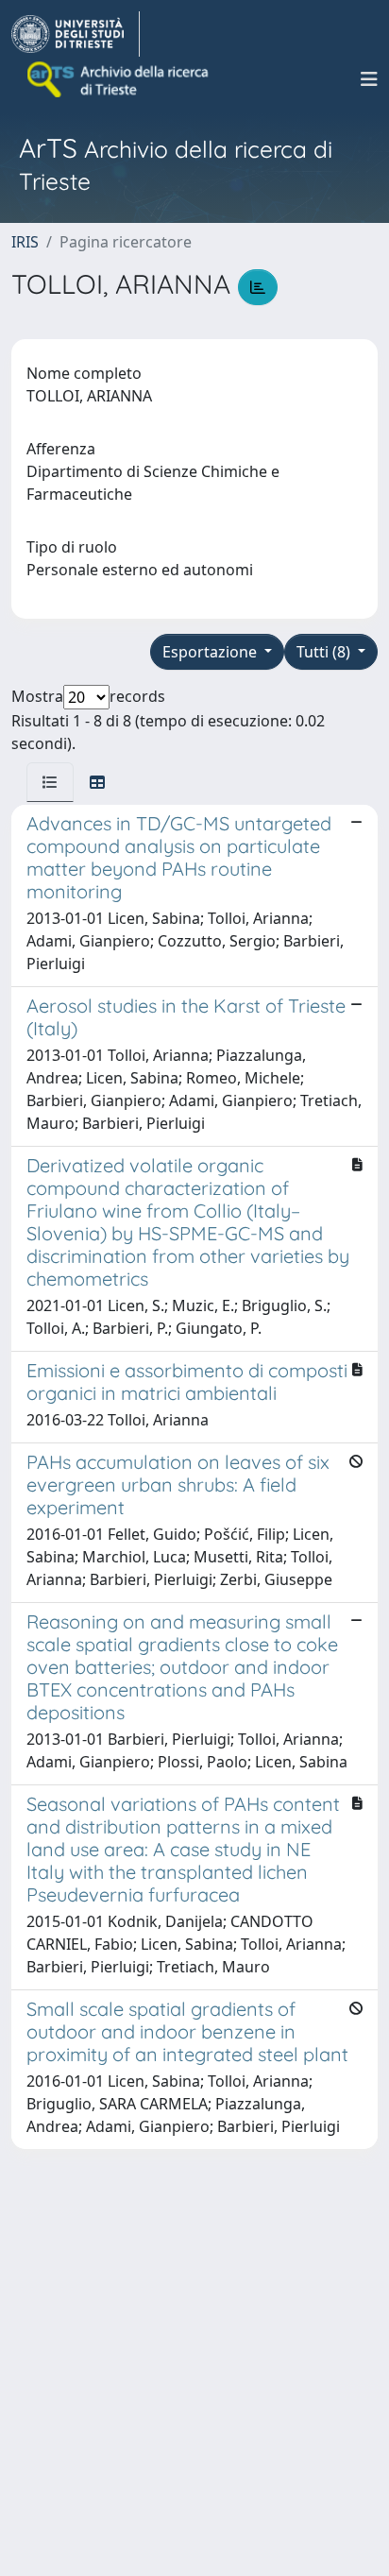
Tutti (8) (325, 652)
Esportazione (211, 652)
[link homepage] (76, 34)
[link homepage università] (119, 79)
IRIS (25, 242)
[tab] (50, 782)
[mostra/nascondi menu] (369, 79)
